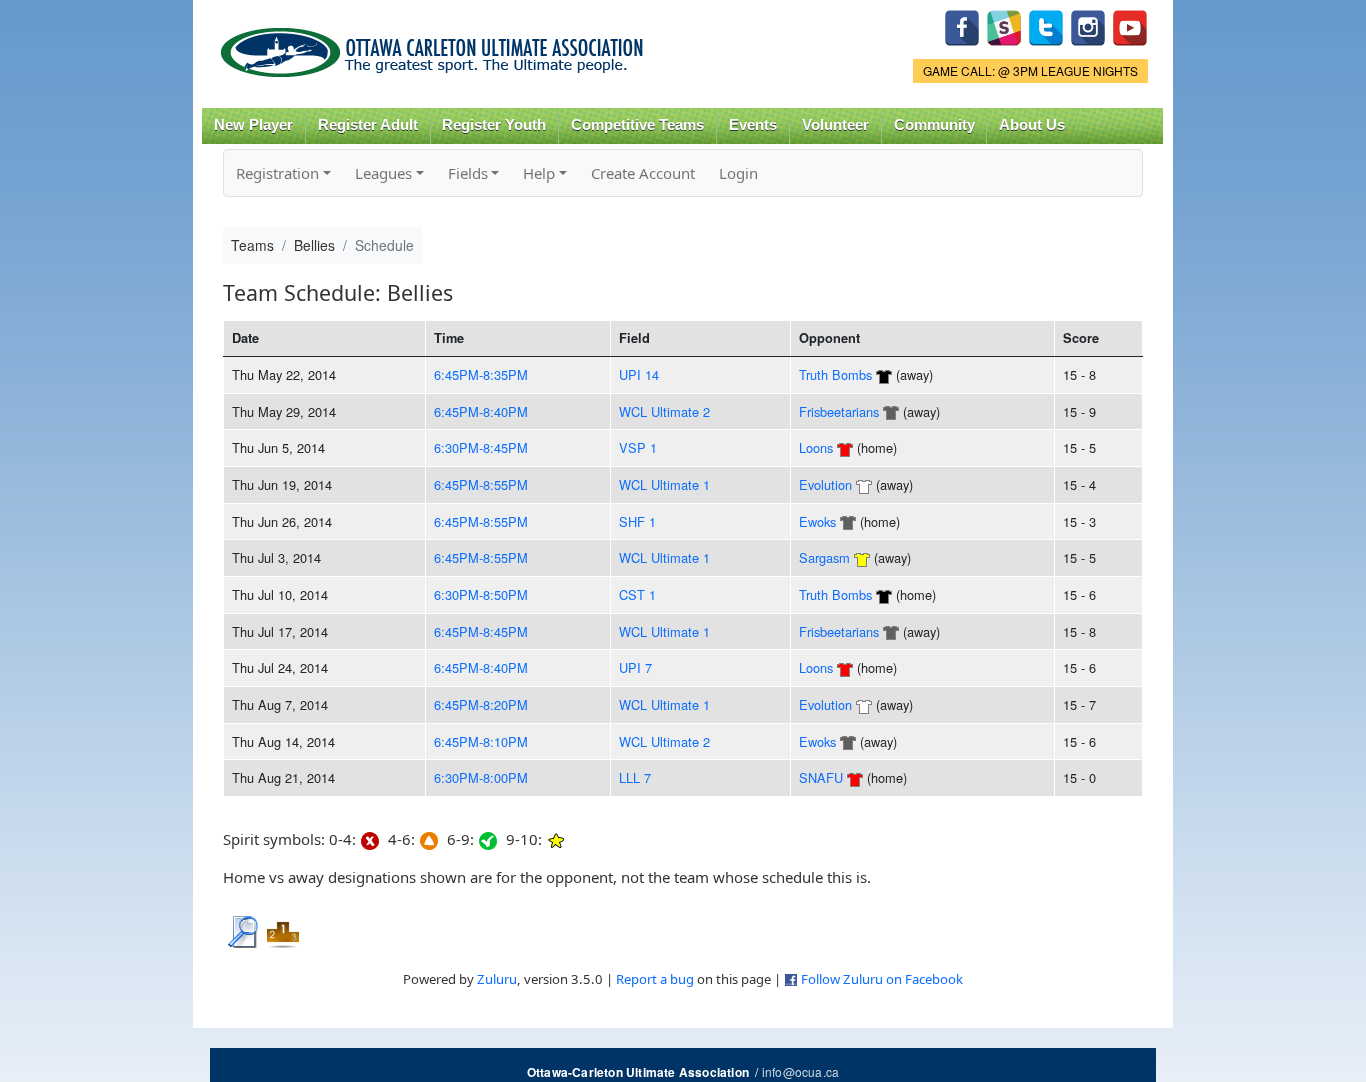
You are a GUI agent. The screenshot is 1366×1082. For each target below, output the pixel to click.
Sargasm (824, 557)
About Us (1032, 125)
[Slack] (1004, 25)
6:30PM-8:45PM (481, 447)
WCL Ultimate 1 (664, 484)
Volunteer (835, 125)
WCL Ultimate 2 (664, 411)
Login (738, 173)
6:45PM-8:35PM (481, 374)
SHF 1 (637, 521)
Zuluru (497, 979)
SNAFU (821, 777)
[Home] (435, 45)
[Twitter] (1046, 25)
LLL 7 (635, 777)
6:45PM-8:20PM (481, 704)
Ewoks (817, 521)
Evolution (825, 484)
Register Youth (494, 125)
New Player (253, 125)
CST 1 (637, 594)
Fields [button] (468, 173)
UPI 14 (639, 374)
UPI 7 (635, 667)
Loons (816, 447)
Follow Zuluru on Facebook (882, 979)
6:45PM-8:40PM (481, 411)
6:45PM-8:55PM (481, 484)
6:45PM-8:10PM (481, 741)
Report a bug (655, 979)
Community (934, 125)
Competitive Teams (637, 125)
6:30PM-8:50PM (481, 594)
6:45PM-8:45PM (481, 631)
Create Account (643, 173)
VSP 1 (638, 447)
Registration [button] (277, 173)
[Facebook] (962, 25)
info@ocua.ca (800, 1071)
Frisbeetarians (839, 411)
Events (753, 125)
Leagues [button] (383, 173)
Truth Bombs (835, 374)
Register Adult (368, 125)
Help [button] (539, 173)
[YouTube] (1130, 25)
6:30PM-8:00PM (481, 777)
